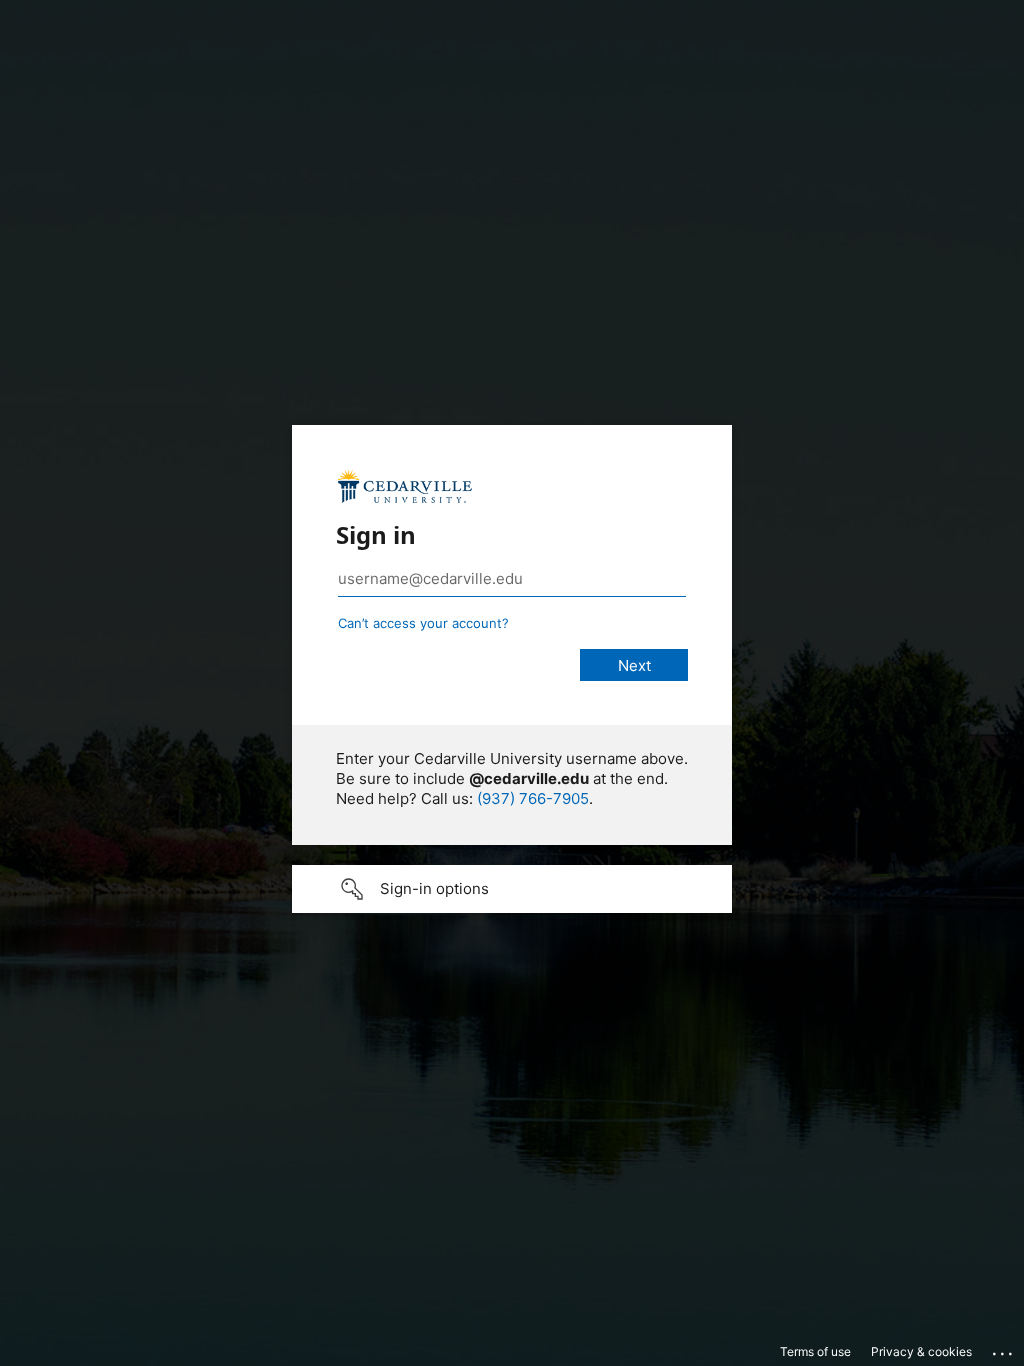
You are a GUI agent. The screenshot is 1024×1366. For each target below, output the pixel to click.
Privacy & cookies (921, 1351)
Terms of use (815, 1351)
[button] (512, 889)
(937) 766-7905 (533, 798)
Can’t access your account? (423, 623)
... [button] (1004, 1349)
